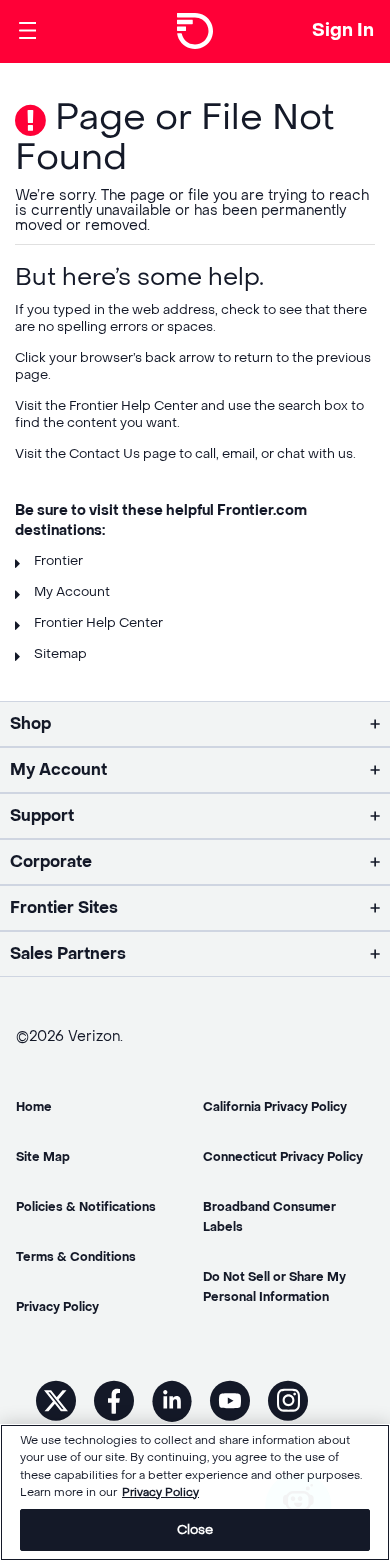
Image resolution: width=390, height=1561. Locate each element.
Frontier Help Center (133, 405)
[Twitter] (56, 1400)
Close (195, 1529)
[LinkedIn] (172, 1400)
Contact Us (104, 453)
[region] (195, 1492)
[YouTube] (230, 1400)
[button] (195, 724)
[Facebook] (114, 1400)
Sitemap (60, 653)
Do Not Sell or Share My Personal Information (274, 1287)
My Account (72, 591)
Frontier (58, 560)
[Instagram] (288, 1400)
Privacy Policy (160, 1492)
